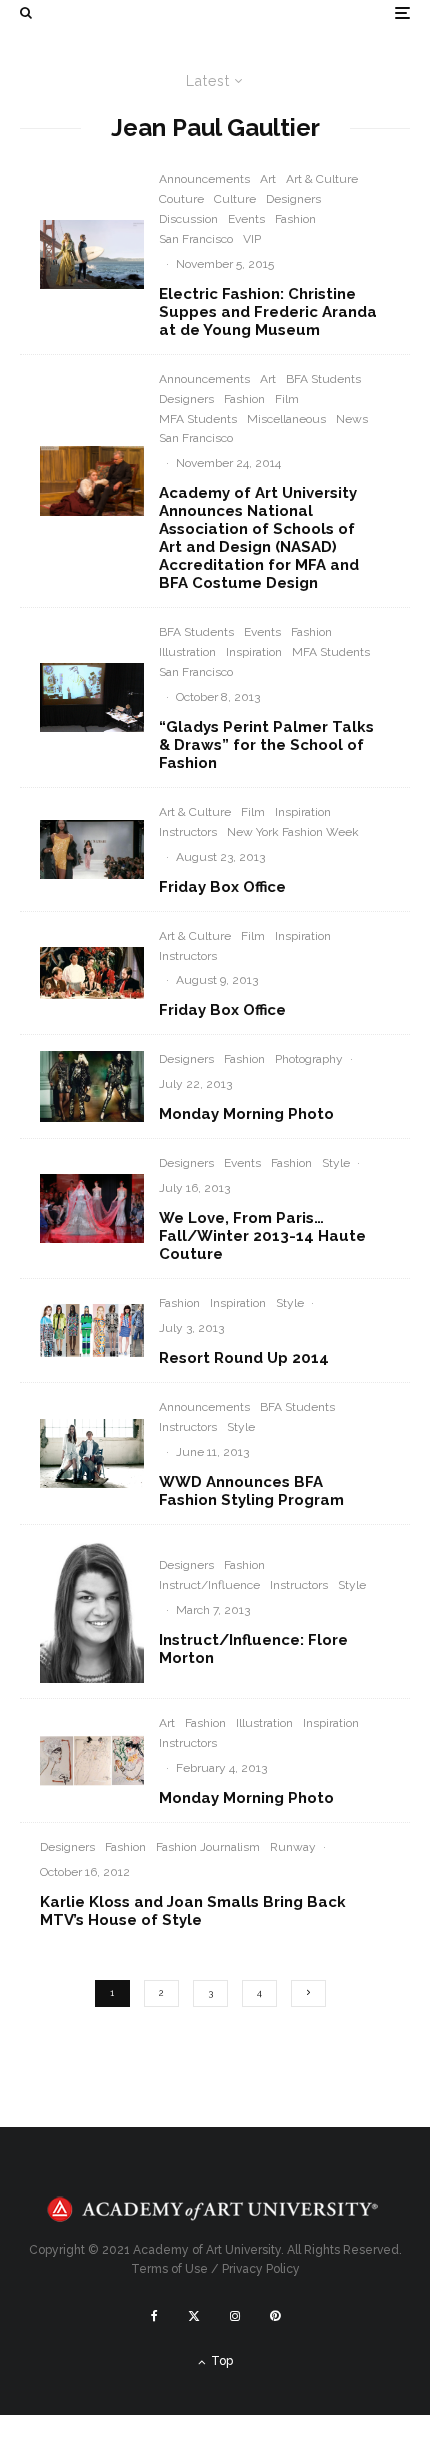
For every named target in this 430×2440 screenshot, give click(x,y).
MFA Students (198, 419)
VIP (252, 239)
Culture (235, 199)
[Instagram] (235, 2316)
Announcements (204, 179)
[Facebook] (154, 2316)
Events (246, 219)
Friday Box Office (222, 887)
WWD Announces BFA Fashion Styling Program (251, 1491)
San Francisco (196, 239)
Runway (293, 1847)
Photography (309, 1059)
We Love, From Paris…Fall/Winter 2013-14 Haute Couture (262, 1236)
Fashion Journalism (208, 1847)
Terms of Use (169, 2269)
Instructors (188, 832)
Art (268, 179)
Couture (181, 199)
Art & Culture (322, 179)
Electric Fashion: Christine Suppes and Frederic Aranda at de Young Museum (268, 312)
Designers (293, 199)
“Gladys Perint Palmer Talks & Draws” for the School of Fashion (266, 745)
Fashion (295, 219)
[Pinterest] (275, 2316)
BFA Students (323, 379)
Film (287, 399)
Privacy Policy (261, 2269)
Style (336, 1163)
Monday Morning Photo (246, 1114)
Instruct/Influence (209, 1585)
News (352, 419)
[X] (194, 2316)
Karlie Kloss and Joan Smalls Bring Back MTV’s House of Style (193, 1911)
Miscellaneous (286, 419)
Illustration (187, 652)
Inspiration (254, 652)
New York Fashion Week (293, 832)
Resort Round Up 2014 (244, 1358)
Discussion (188, 219)
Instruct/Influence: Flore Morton (253, 1649)
